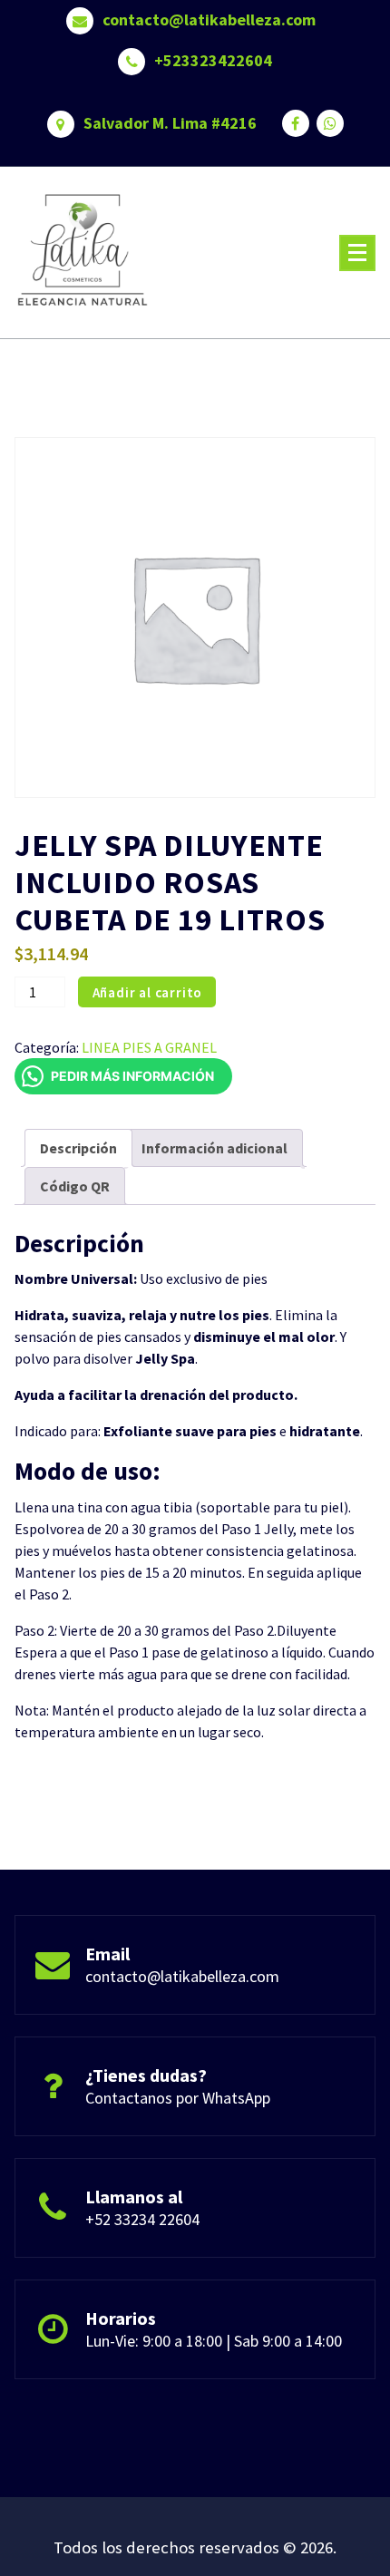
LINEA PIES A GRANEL (149, 1047)
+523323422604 (213, 61)
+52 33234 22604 (142, 2219)
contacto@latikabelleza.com (209, 20)
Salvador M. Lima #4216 (170, 123)
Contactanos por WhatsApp (178, 2098)
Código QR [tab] (75, 1186)
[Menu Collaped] (357, 253)
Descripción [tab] (78, 1148)
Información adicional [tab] (214, 1148)
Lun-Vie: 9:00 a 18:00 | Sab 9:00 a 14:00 (214, 2341)
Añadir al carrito (148, 992)
